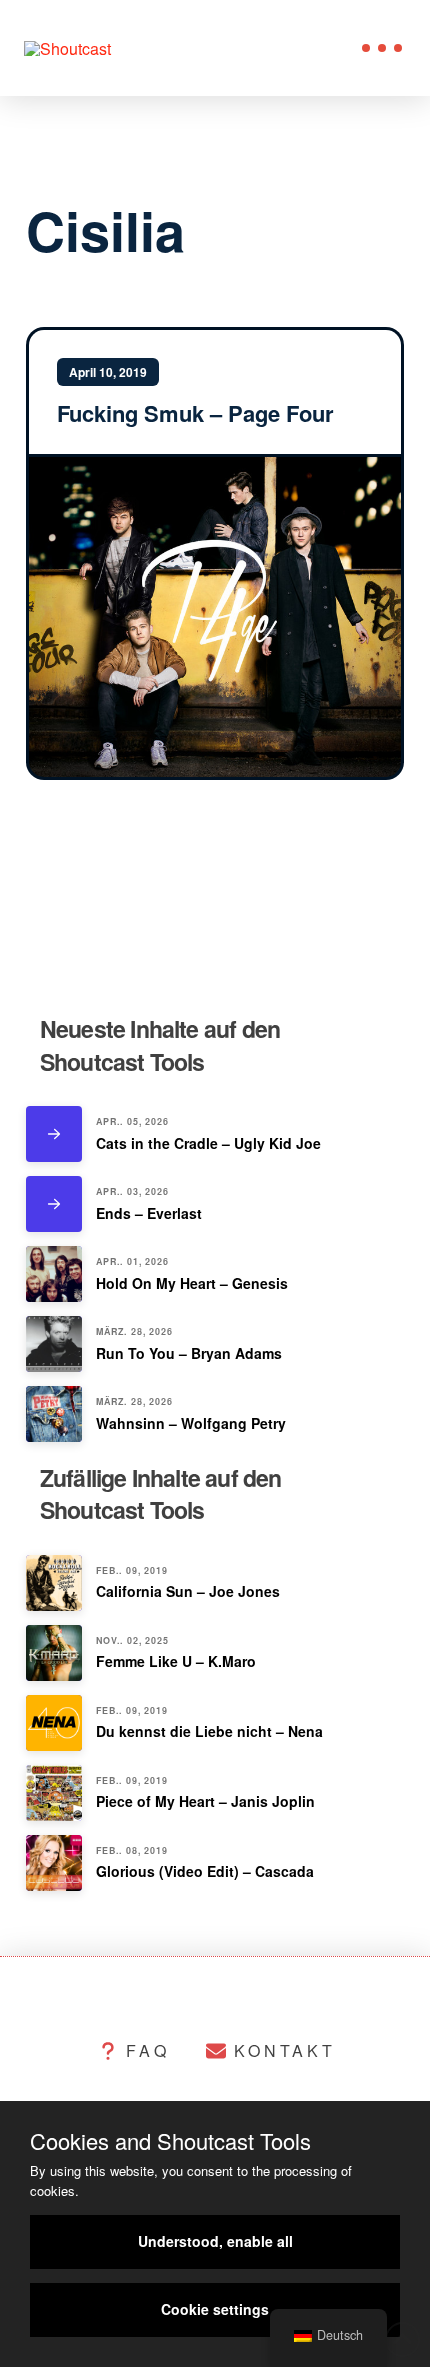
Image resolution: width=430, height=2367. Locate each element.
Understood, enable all (215, 2241)
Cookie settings (215, 2309)
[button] (382, 48)
